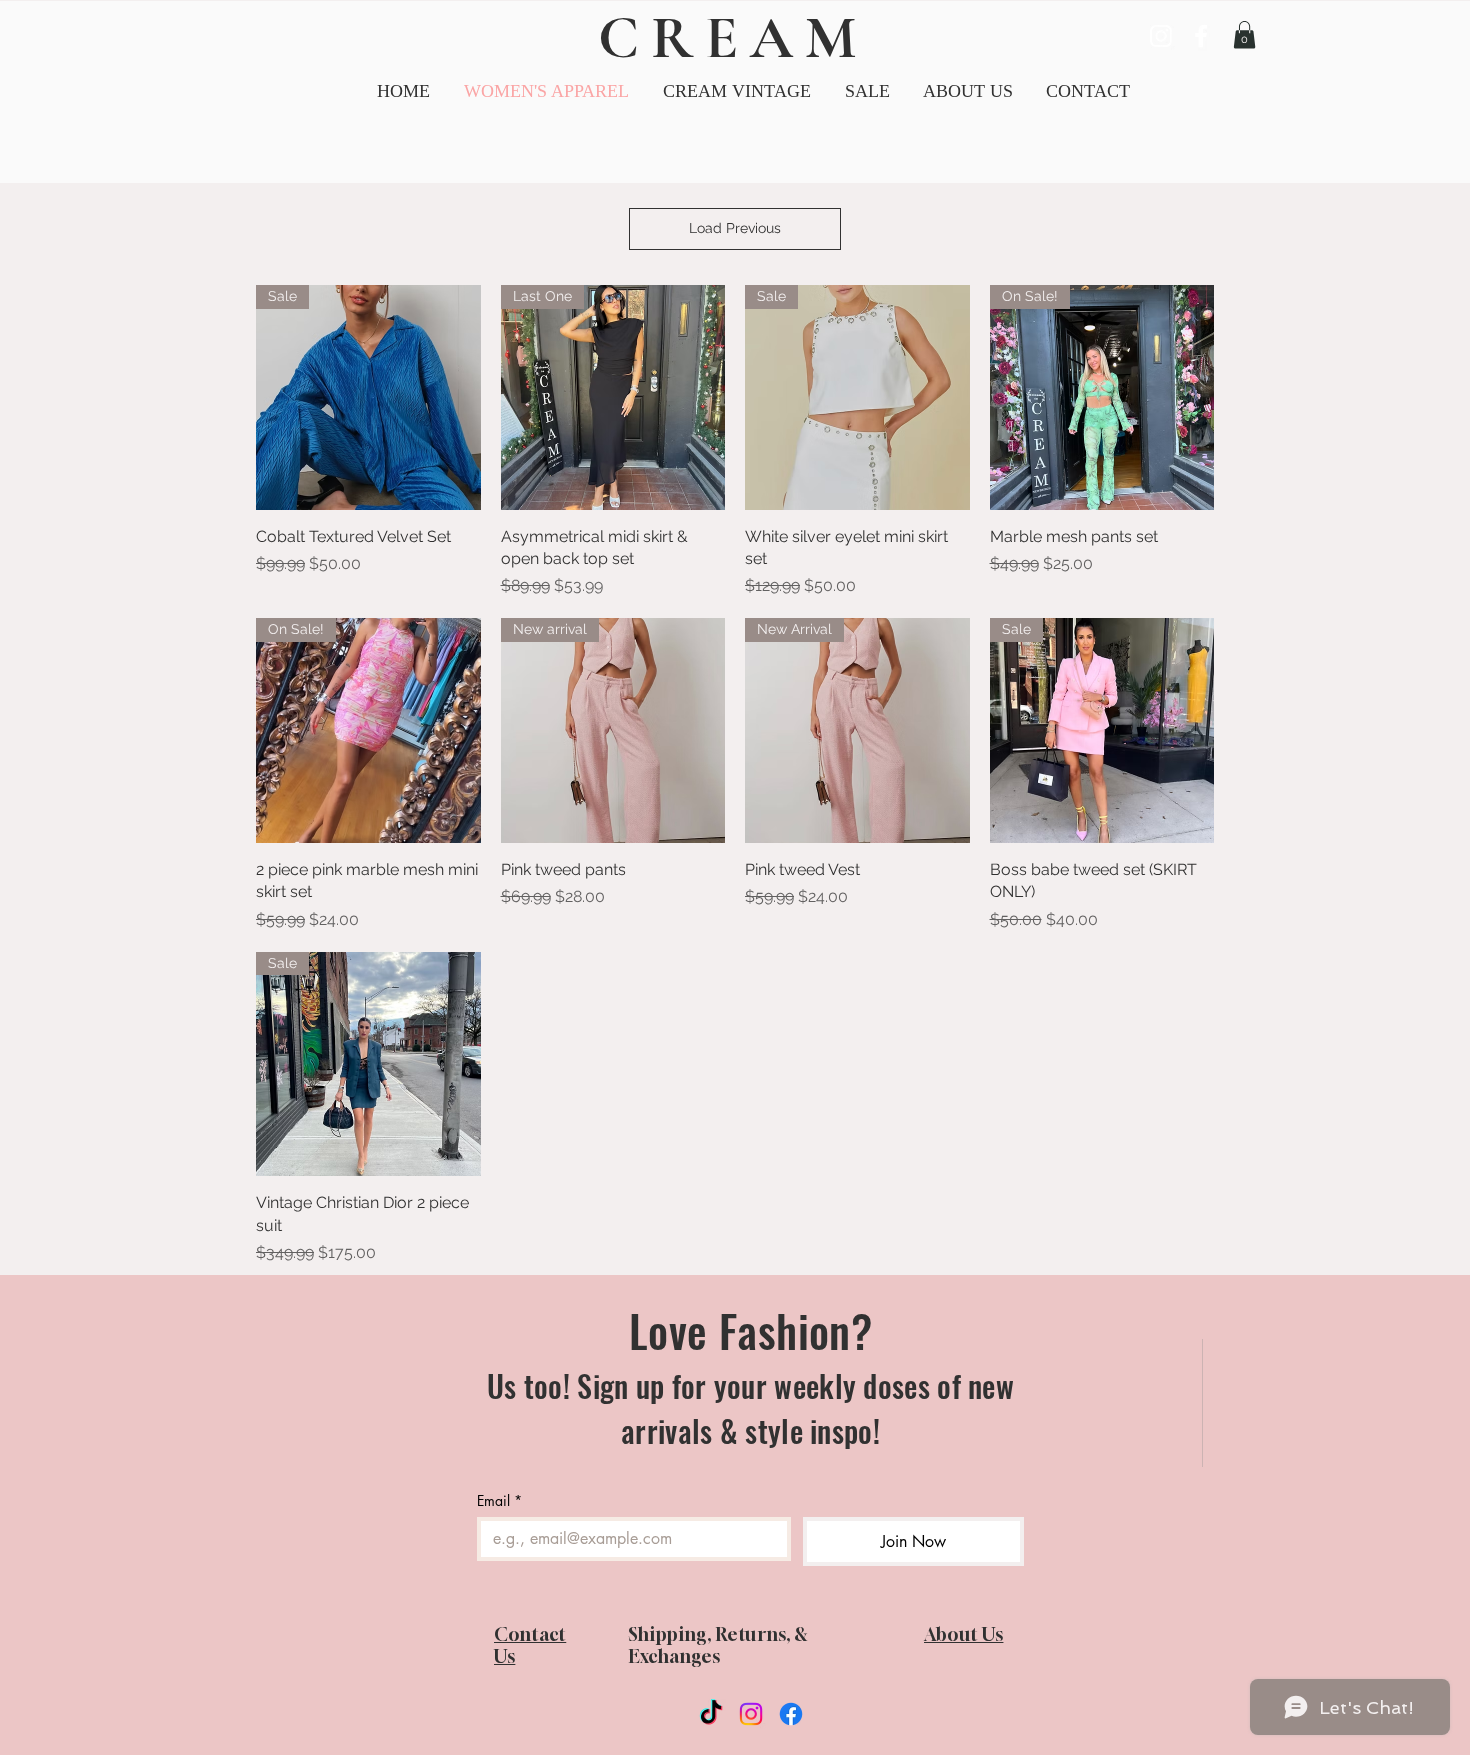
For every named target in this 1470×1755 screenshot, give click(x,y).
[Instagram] (751, 1714)
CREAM (733, 38)
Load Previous (735, 228)
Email (499, 1500)
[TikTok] (711, 1714)
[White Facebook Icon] (1201, 36)
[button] (737, 91)
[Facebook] (791, 1714)
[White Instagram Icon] (1161, 36)
